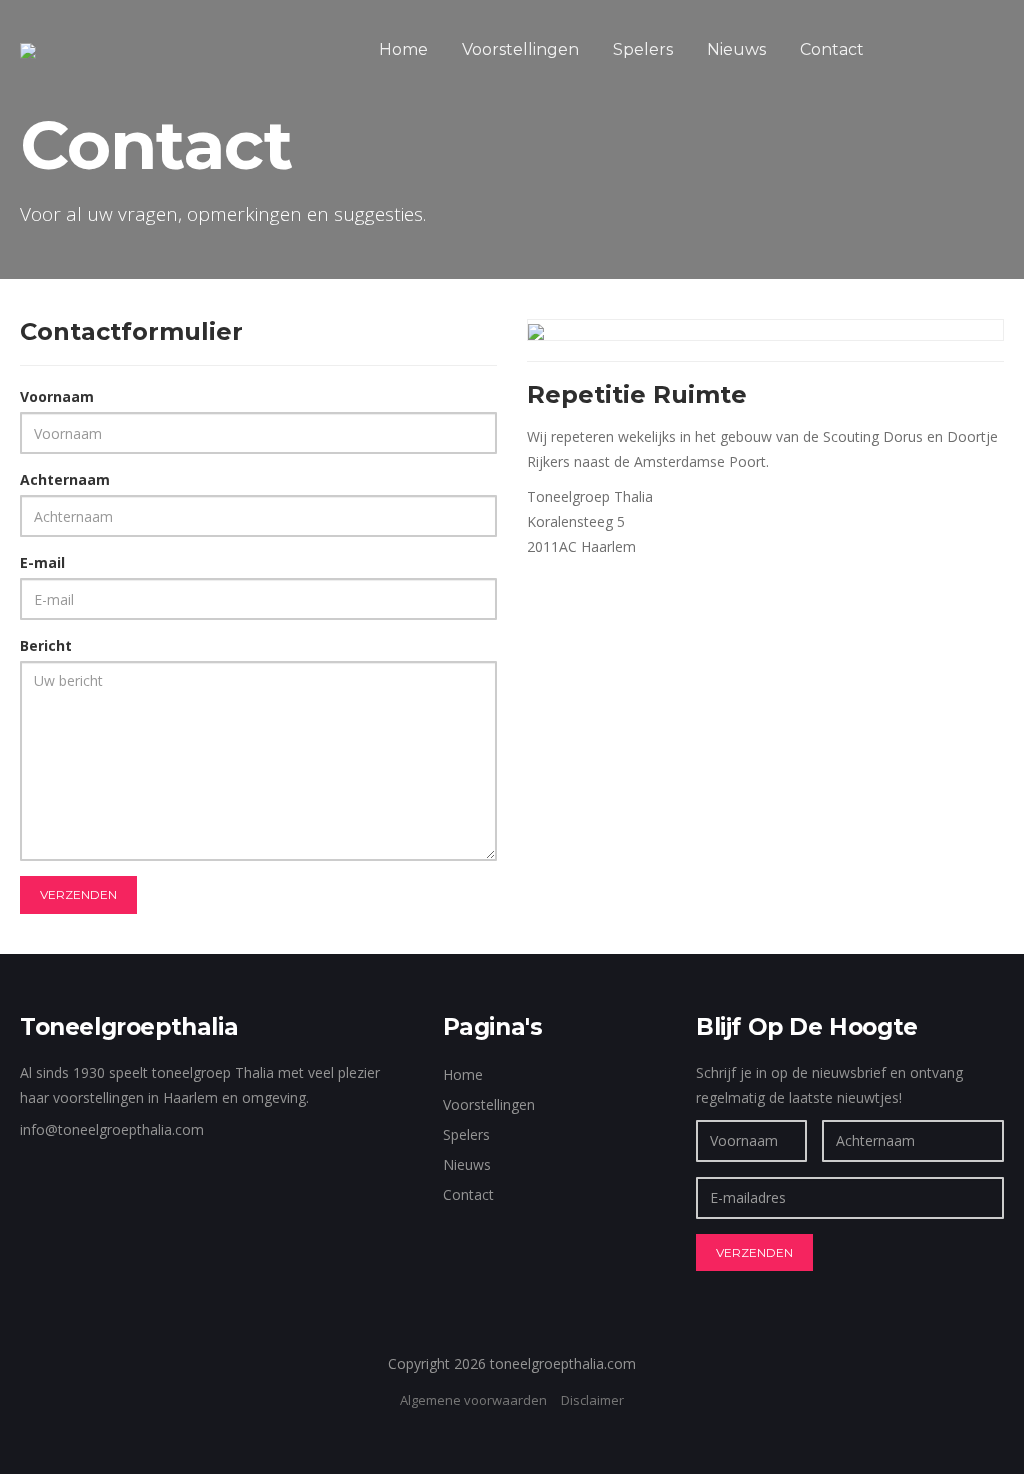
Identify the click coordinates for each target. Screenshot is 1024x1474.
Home (403, 49)
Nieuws (736, 49)
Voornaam (57, 396)
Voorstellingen (520, 49)
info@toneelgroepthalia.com (112, 1129)
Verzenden (78, 894)
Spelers (643, 49)
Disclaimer (592, 1400)
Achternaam (65, 479)
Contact (832, 49)
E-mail (42, 562)
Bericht (46, 645)
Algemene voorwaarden (473, 1400)
